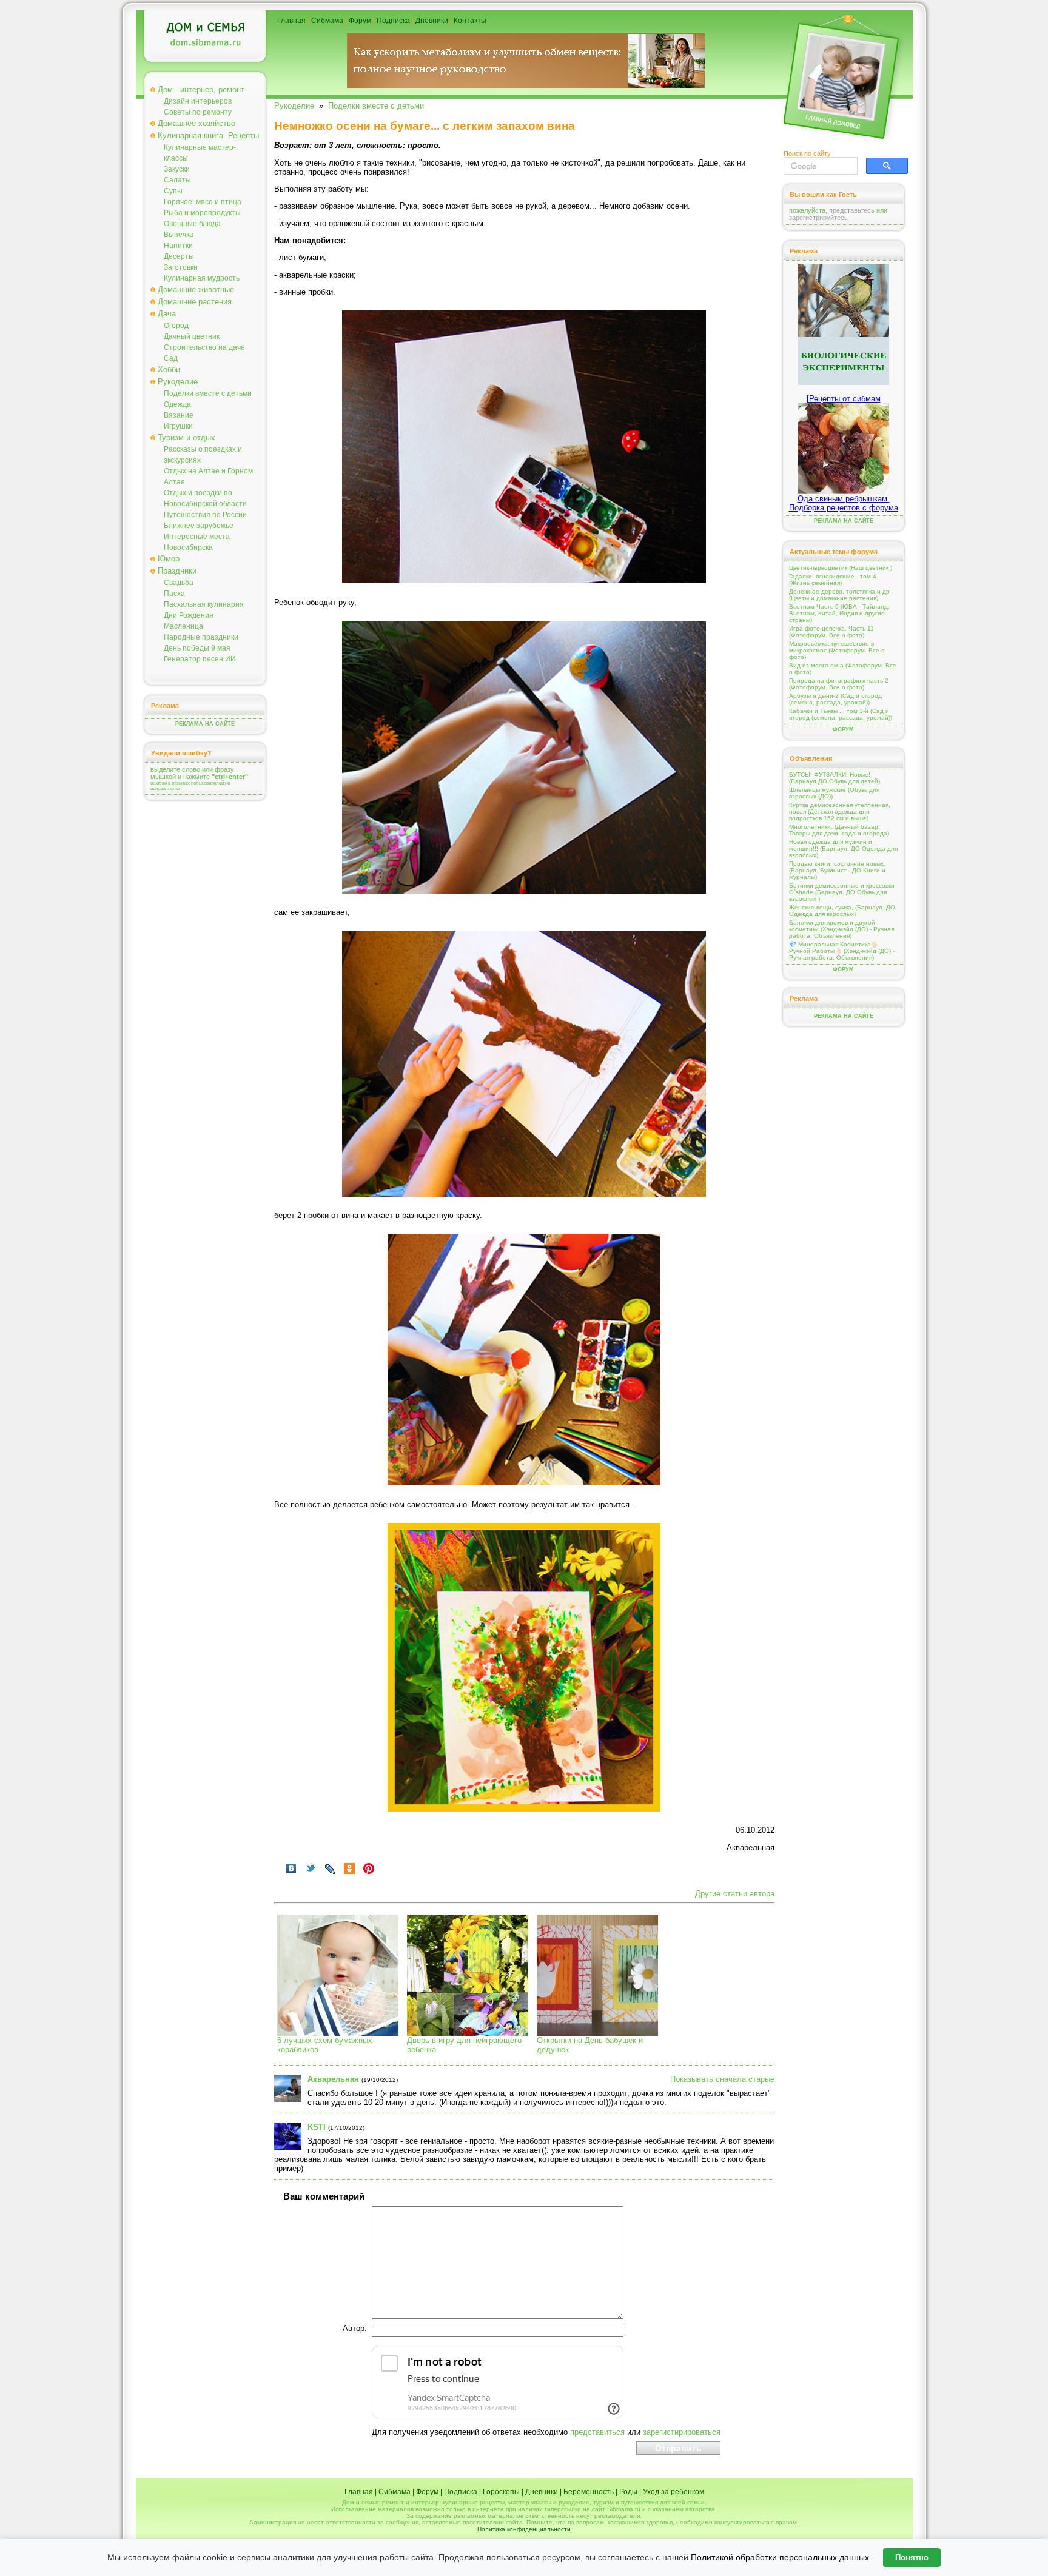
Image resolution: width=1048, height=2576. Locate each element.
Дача (167, 314)
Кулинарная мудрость (202, 278)
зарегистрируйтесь (818, 218)
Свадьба (179, 583)
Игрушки (178, 426)
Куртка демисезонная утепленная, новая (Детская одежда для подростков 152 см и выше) (840, 811)
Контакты (470, 21)
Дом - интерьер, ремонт (201, 89)
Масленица (183, 626)
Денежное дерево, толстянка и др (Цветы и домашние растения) (839, 595)
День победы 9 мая (197, 648)
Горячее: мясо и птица (203, 202)
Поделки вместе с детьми (208, 393)
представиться (597, 2432)
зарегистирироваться (682, 2432)
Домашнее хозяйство (196, 123)
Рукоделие (178, 382)
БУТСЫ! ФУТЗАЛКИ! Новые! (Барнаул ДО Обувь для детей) (835, 778)
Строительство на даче (204, 347)
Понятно (912, 2558)
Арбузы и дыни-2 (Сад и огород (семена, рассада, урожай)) (835, 699)
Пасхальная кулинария (204, 604)
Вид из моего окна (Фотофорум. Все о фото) (843, 669)
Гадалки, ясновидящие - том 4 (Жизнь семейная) (833, 580)
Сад (171, 358)
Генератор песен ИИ (200, 659)
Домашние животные (196, 289)
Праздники (177, 571)
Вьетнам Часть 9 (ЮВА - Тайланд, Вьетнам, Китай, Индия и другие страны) (839, 613)
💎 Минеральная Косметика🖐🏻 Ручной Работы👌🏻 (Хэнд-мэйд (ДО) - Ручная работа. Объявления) (842, 951)
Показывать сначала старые (722, 2079)
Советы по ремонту (198, 112)
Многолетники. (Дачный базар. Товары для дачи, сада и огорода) (839, 830)
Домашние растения (195, 302)
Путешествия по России (205, 515)
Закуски (177, 169)
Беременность (589, 2492)
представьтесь (852, 210)
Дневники (432, 21)
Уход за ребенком (673, 2492)
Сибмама (327, 21)
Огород (176, 326)
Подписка (393, 21)
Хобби (169, 370)
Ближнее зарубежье (199, 526)
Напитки (178, 246)
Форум (360, 21)
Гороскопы (501, 2492)
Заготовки (181, 267)
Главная (291, 21)
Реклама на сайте (205, 724)
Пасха (174, 594)
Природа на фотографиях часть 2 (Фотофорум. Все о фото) (839, 684)
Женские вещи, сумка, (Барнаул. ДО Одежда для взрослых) (842, 911)
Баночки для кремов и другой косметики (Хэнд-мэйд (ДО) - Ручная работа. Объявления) (841, 929)
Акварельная (333, 2079)
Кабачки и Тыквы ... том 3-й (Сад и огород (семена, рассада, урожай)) (841, 714)
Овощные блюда (192, 224)
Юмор (169, 559)
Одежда (177, 404)
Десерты (179, 256)
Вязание (179, 415)
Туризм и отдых (186, 437)
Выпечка (179, 235)
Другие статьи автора (735, 1894)
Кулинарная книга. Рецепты (208, 135)
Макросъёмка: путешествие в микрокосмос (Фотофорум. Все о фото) (837, 650)
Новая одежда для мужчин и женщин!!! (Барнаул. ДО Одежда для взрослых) (843, 848)
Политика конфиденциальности (524, 2529)
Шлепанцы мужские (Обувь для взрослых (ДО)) (834, 793)
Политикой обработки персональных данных (780, 2557)
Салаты (177, 180)
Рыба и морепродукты (202, 213)
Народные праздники (201, 637)
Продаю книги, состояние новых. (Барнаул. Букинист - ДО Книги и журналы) (837, 870)
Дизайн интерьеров (198, 101)
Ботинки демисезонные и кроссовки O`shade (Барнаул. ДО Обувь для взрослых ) (842, 892)
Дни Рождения (189, 615)
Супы (173, 191)
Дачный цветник (192, 336)
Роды (628, 2492)
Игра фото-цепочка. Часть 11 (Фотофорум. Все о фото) (831, 632)
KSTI (317, 2127)
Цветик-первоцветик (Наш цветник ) (841, 568)
